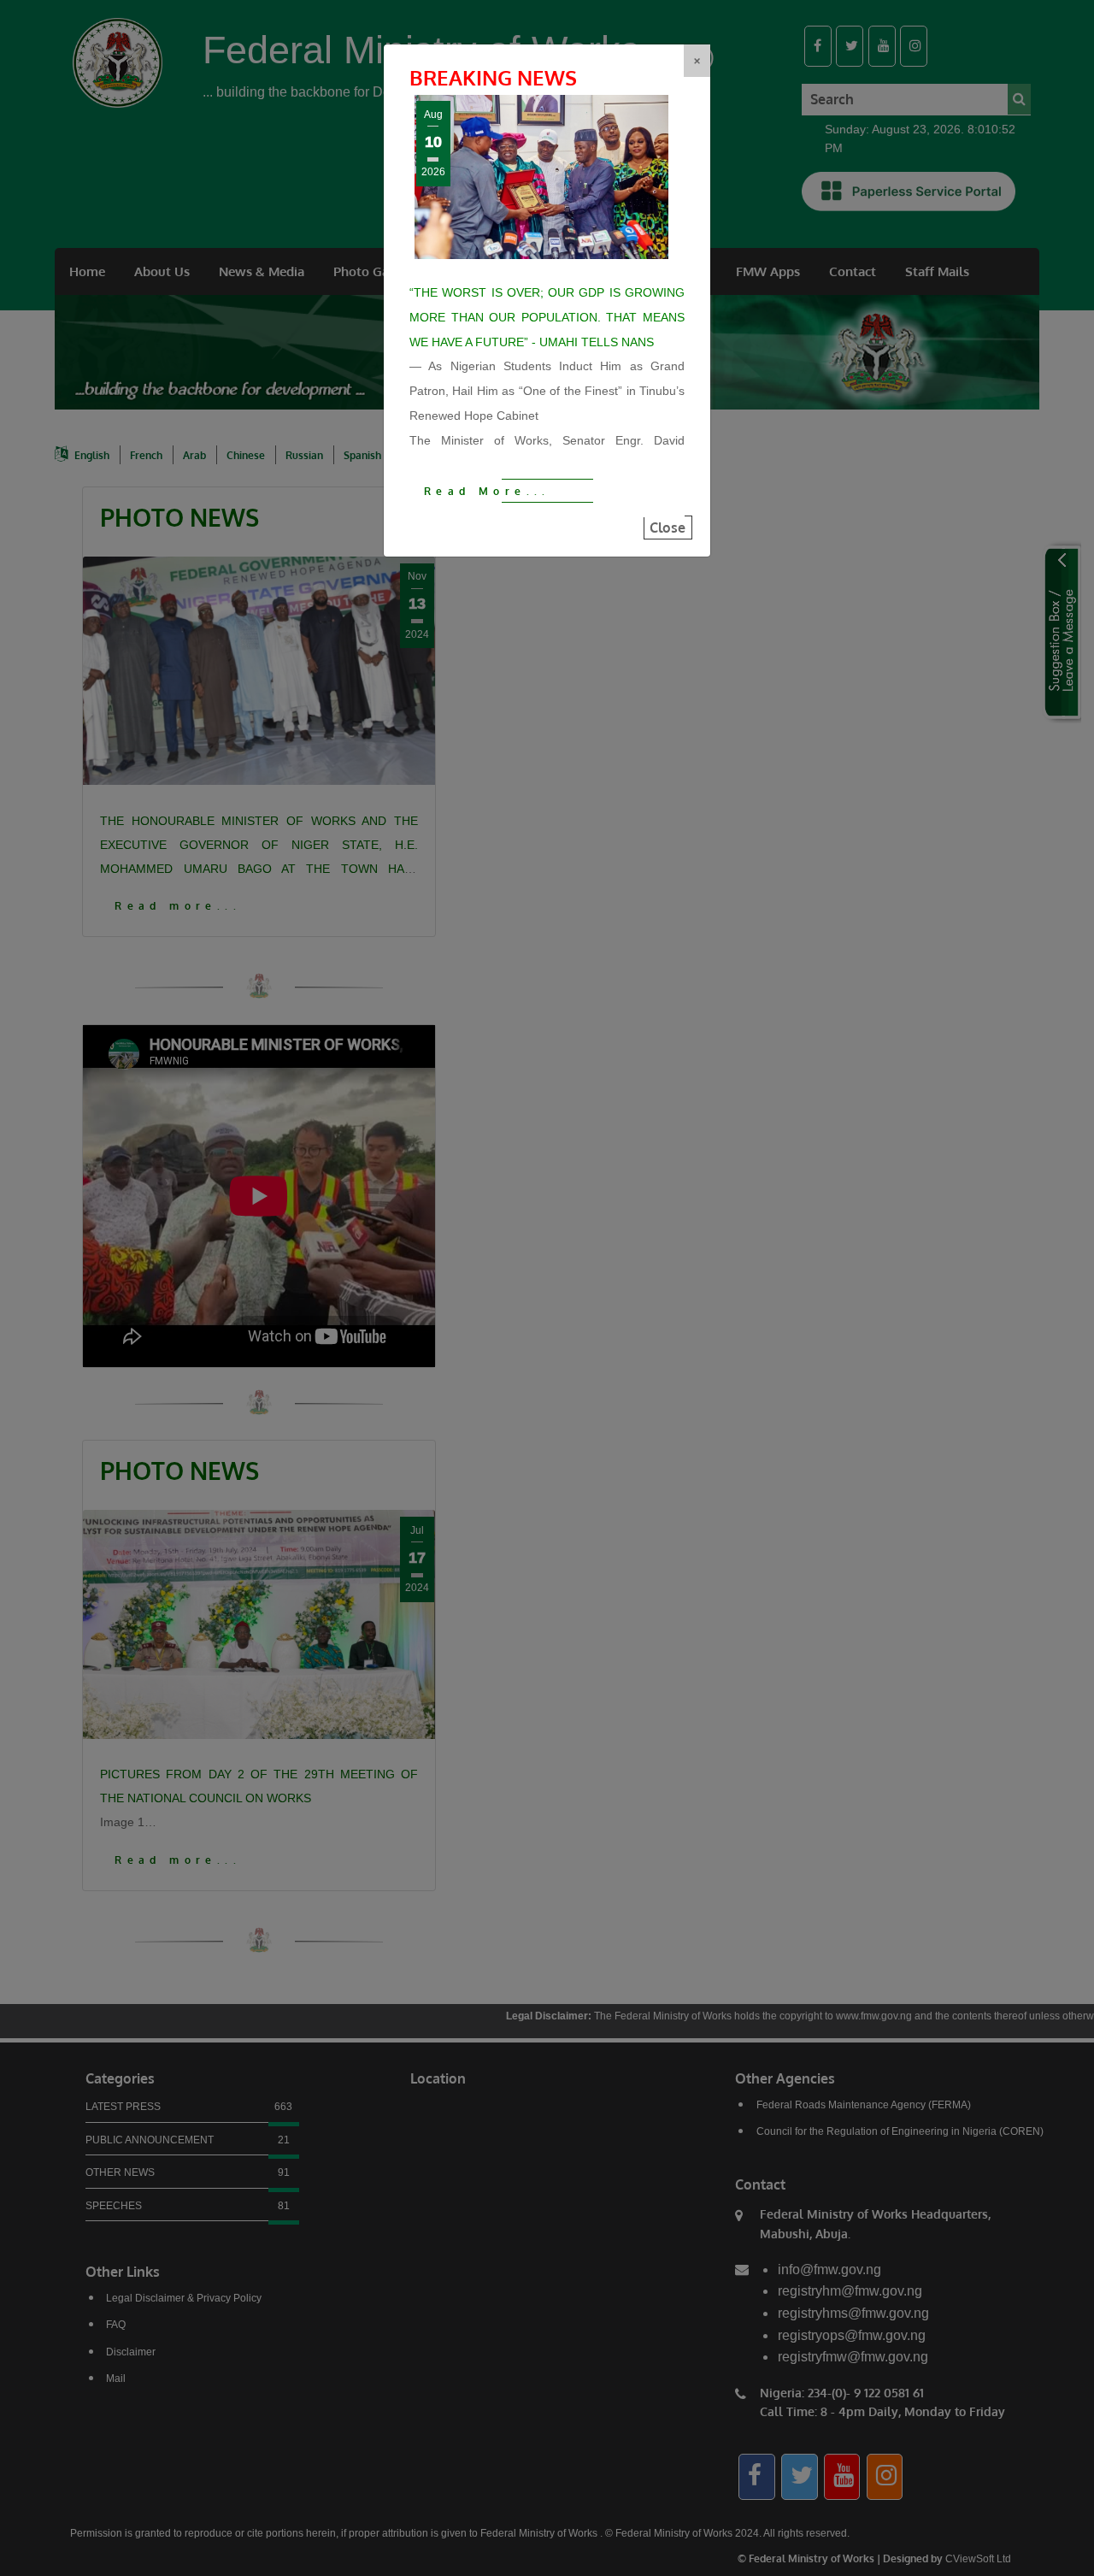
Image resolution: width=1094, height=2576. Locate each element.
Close (668, 528)
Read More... (487, 491)
